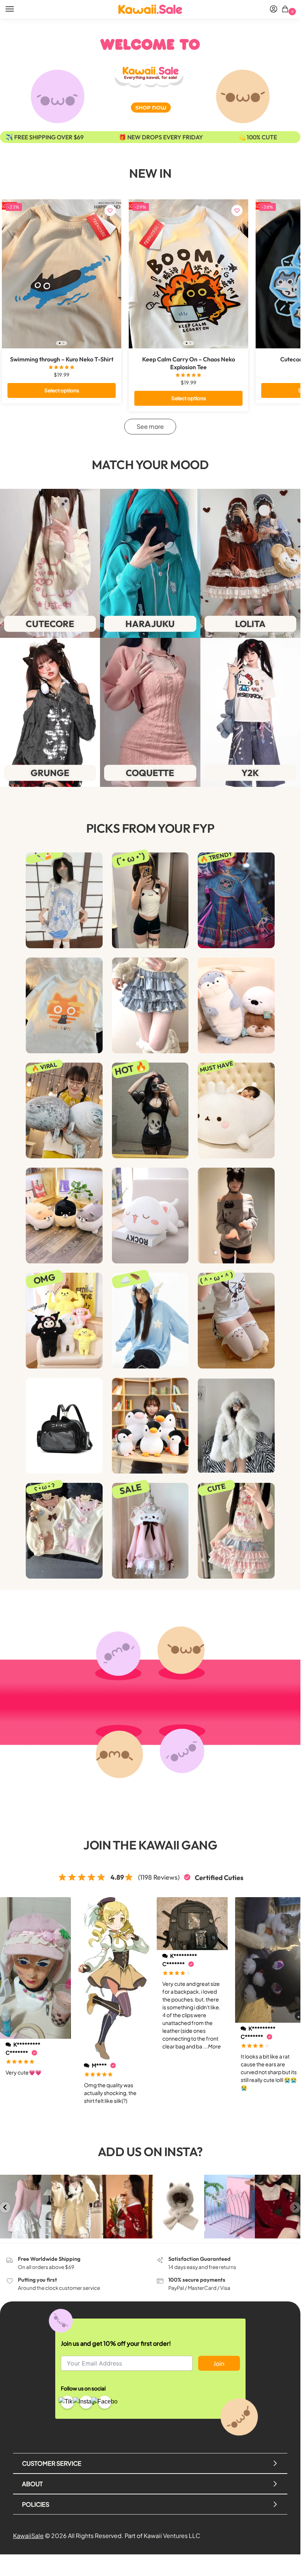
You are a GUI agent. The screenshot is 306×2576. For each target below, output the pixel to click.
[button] (286, 10)
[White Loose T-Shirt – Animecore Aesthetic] (64, 900)
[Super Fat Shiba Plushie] (64, 1216)
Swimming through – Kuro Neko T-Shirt (62, 359)
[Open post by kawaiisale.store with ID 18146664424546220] (230, 2207)
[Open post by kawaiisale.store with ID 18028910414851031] (77, 2207)
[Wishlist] (110, 211)
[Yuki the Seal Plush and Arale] (64, 1110)
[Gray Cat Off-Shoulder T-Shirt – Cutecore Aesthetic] (236, 1216)
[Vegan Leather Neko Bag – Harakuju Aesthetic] (64, 1426)
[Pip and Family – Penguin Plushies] (150, 1426)
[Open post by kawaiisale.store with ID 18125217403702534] (179, 2207)
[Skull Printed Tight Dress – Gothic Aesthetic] (150, 1110)
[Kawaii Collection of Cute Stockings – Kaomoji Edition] (236, 1321)
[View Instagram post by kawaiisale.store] (47, 2234)
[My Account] (274, 9)
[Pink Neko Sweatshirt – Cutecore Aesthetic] (150, 1531)
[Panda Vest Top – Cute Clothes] (150, 900)
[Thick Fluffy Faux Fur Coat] (236, 1426)
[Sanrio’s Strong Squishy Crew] (64, 1321)
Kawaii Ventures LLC (172, 2536)
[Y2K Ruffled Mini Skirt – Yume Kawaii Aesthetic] (150, 1005)
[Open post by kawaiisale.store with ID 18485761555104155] (280, 2207)
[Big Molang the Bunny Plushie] (236, 1110)
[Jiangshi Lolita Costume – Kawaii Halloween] (236, 900)
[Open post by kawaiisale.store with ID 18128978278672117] (127, 2207)
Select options (62, 390)
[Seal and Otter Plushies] (236, 1005)
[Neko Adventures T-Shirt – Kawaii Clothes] (64, 1005)
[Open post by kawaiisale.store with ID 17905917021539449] (26, 2207)
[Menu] (17, 9)
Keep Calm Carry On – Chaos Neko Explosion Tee (189, 363)
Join (219, 2363)
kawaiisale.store (25, 2181)
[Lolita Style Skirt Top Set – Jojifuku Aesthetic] (236, 1531)
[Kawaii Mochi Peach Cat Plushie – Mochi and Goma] (150, 1216)
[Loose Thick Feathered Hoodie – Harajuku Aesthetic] (150, 1321)
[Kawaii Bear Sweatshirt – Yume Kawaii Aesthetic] (64, 1531)
